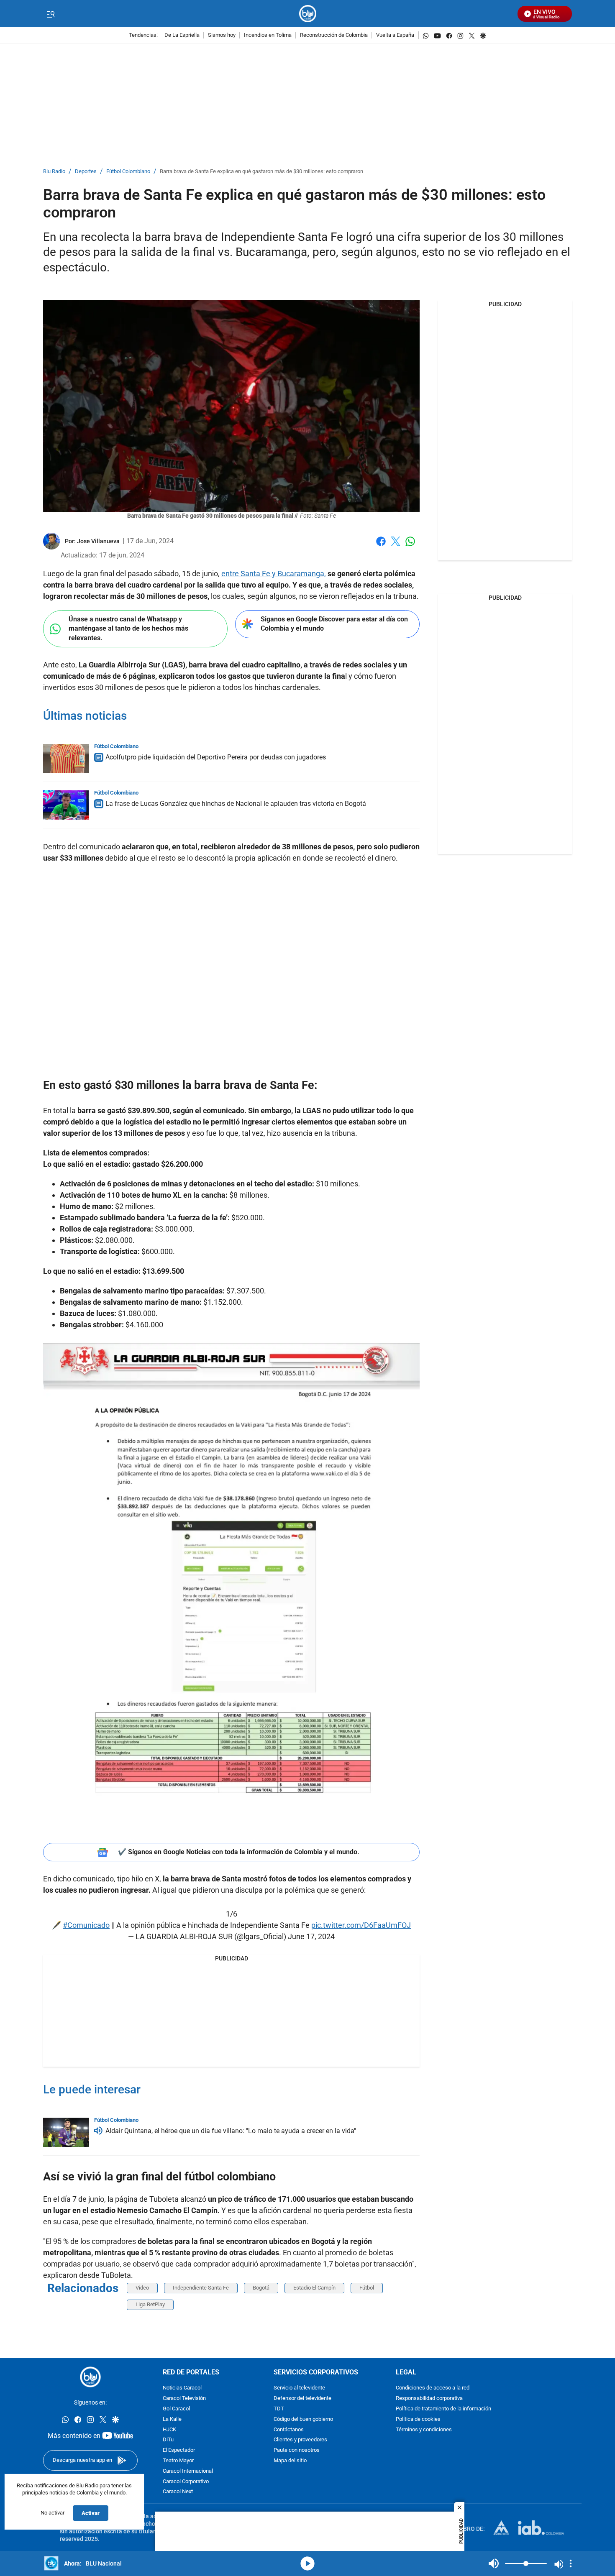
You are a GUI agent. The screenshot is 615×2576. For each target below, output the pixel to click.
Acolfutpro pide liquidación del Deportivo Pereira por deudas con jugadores (216, 757)
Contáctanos (289, 2429)
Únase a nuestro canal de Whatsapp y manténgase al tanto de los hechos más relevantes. (128, 629)
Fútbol (367, 2288)
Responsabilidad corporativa (429, 2398)
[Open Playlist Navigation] (571, 2563)
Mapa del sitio (290, 2461)
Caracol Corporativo (186, 2481)
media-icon (307, 2563)
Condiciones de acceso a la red (433, 2388)
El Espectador (179, 2450)
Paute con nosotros (297, 2450)
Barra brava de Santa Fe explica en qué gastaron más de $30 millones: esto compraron (261, 172)
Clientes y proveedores (300, 2440)
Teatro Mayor (178, 2461)
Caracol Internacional (188, 2471)
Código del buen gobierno (303, 2419)
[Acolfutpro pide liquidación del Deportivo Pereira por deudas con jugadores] (66, 759)
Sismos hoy (222, 35)
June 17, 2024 (311, 1936)
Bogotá (261, 2288)
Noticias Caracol (182, 2388)
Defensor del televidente (302, 2398)
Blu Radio (54, 172)
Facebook (381, 546)
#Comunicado (86, 1925)
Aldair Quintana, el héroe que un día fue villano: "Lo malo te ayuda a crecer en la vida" (231, 2131)
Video (142, 2288)
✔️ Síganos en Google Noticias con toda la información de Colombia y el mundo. (239, 1852)
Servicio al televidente (299, 2388)
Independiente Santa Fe (201, 2288)
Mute (494, 2563)
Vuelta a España (395, 35)
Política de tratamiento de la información (443, 2409)
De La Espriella (182, 35)
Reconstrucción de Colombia (334, 35)
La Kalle (172, 2419)
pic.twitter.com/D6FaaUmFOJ (361, 1925)
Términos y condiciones (424, 2429)
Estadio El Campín (314, 2288)
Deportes (86, 172)
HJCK (169, 2429)
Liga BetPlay (150, 2304)
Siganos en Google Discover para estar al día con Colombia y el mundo (334, 624)
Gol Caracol (176, 2409)
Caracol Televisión (184, 2398)
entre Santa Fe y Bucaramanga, (274, 574)
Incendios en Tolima (268, 35)
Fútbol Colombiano (128, 172)
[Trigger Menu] (50, 14)
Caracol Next (178, 2492)
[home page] (308, 14)
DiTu (168, 2440)
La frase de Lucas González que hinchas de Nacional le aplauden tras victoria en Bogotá (236, 804)
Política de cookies (418, 2419)
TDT (279, 2409)
